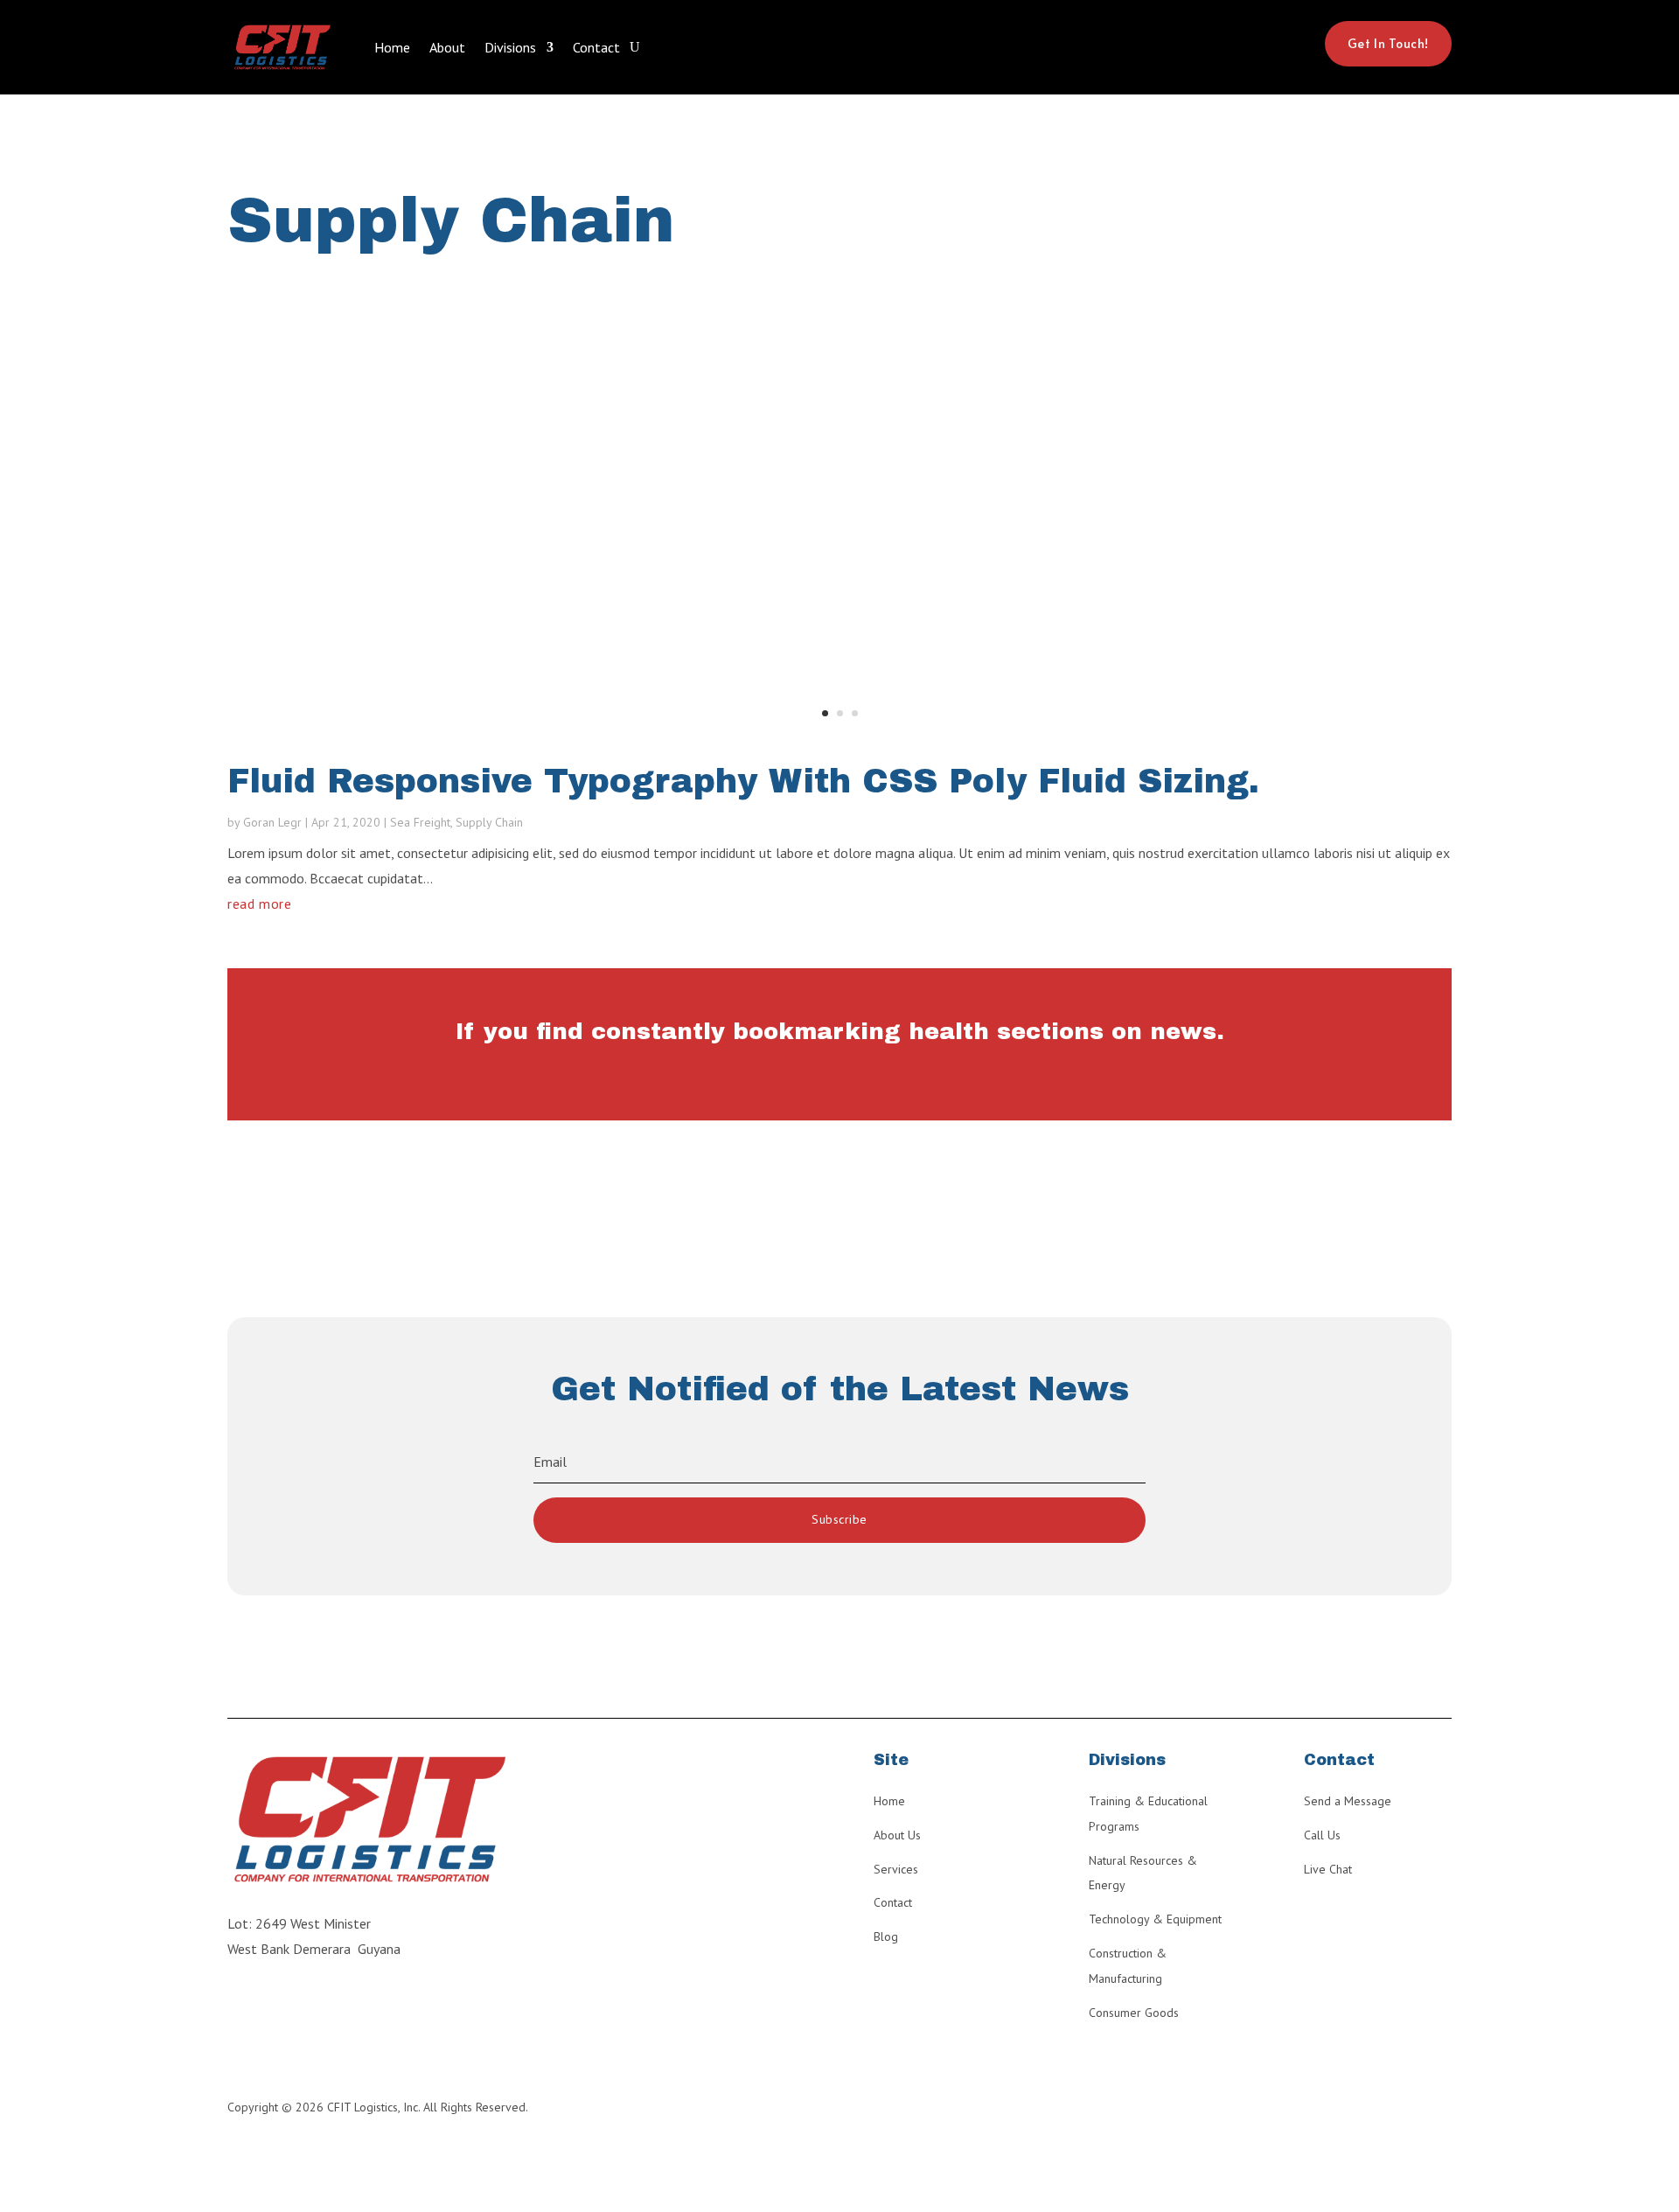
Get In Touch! (1388, 43)
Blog (886, 1936)
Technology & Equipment (1155, 1919)
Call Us (1322, 1835)
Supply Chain (489, 822)
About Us (897, 1835)
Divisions (510, 47)
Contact (596, 47)
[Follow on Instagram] (234, 2009)
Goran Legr (272, 822)
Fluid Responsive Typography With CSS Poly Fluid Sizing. (743, 782)
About (447, 47)
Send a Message (1348, 1801)
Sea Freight (420, 822)
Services (896, 1869)
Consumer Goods (1134, 2013)
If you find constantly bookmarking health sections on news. (840, 1031)
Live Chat (1328, 1869)
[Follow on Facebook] (304, 2009)
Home (392, 47)
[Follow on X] (339, 2009)
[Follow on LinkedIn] (269, 2009)
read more (260, 904)
